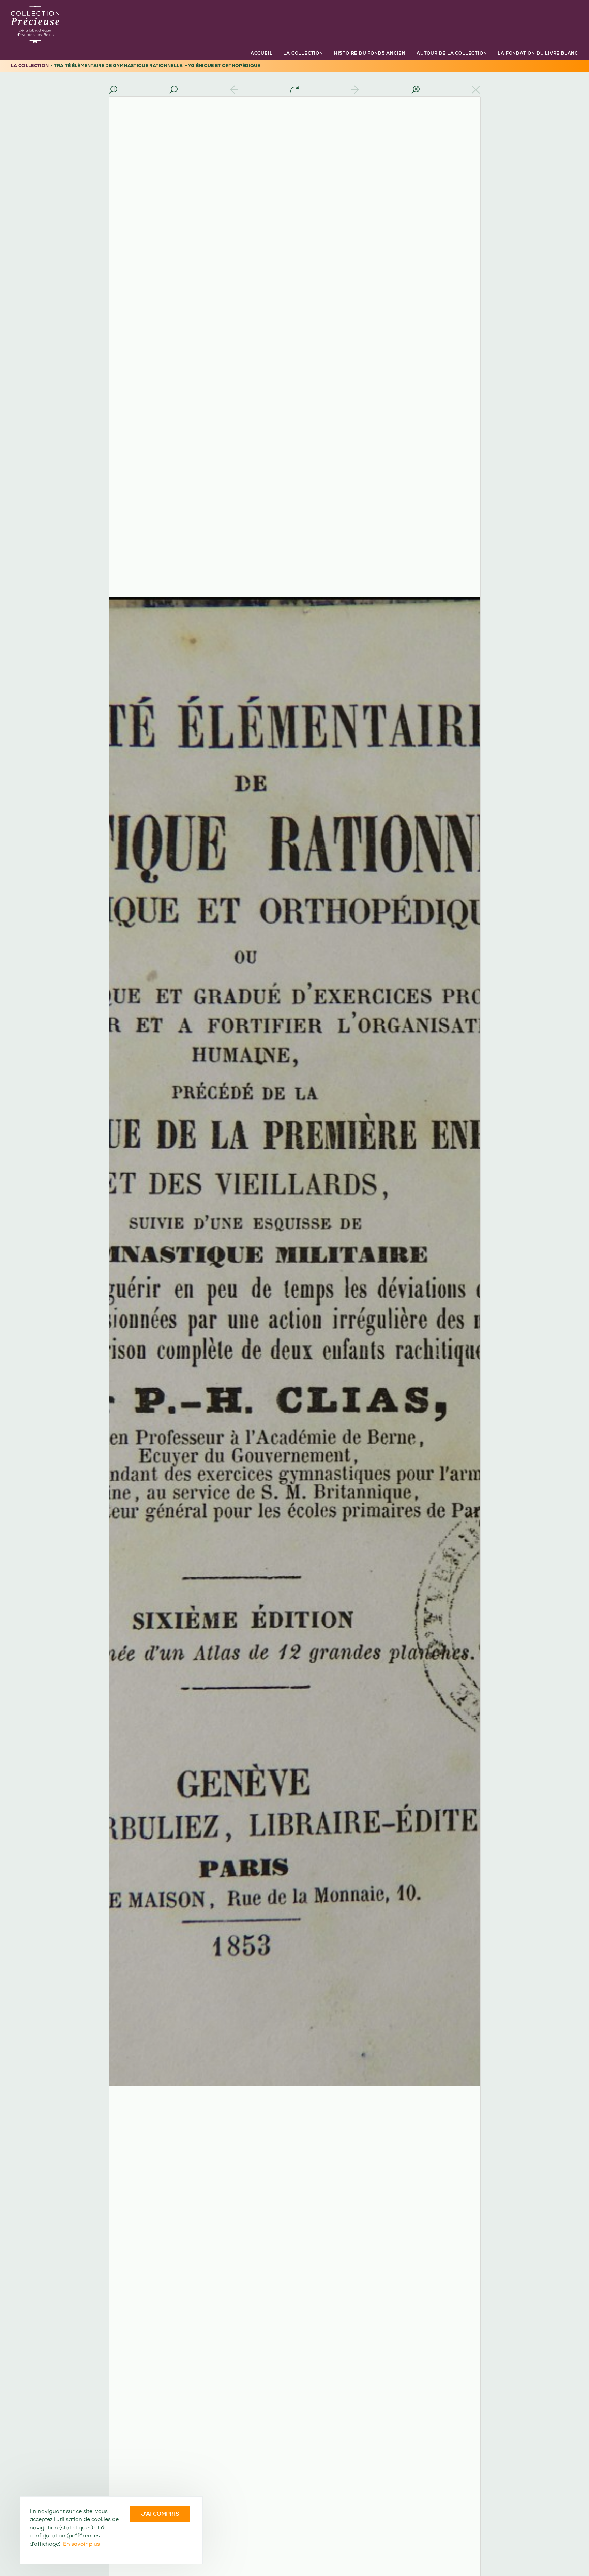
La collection (303, 53)
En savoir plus (81, 2544)
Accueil (262, 53)
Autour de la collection (452, 53)
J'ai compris (160, 2514)
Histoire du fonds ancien (370, 53)
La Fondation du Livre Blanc (538, 53)
